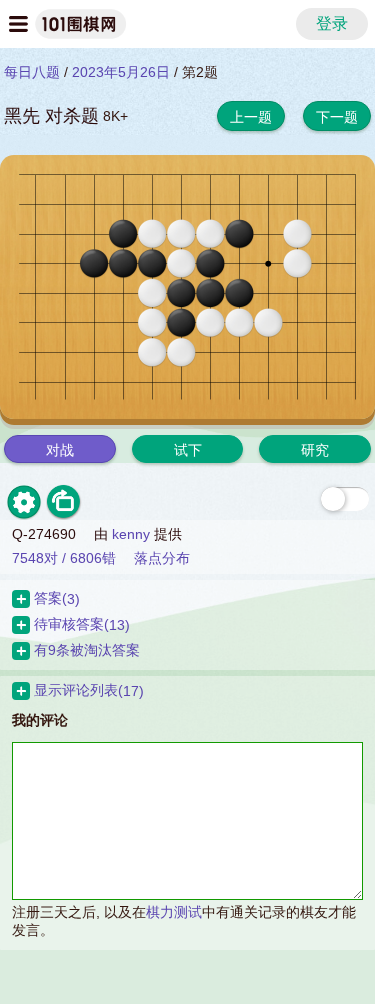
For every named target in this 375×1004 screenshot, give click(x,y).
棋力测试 (174, 912)
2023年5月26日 (121, 72)
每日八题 (32, 72)
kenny (131, 534)
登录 (332, 23)
